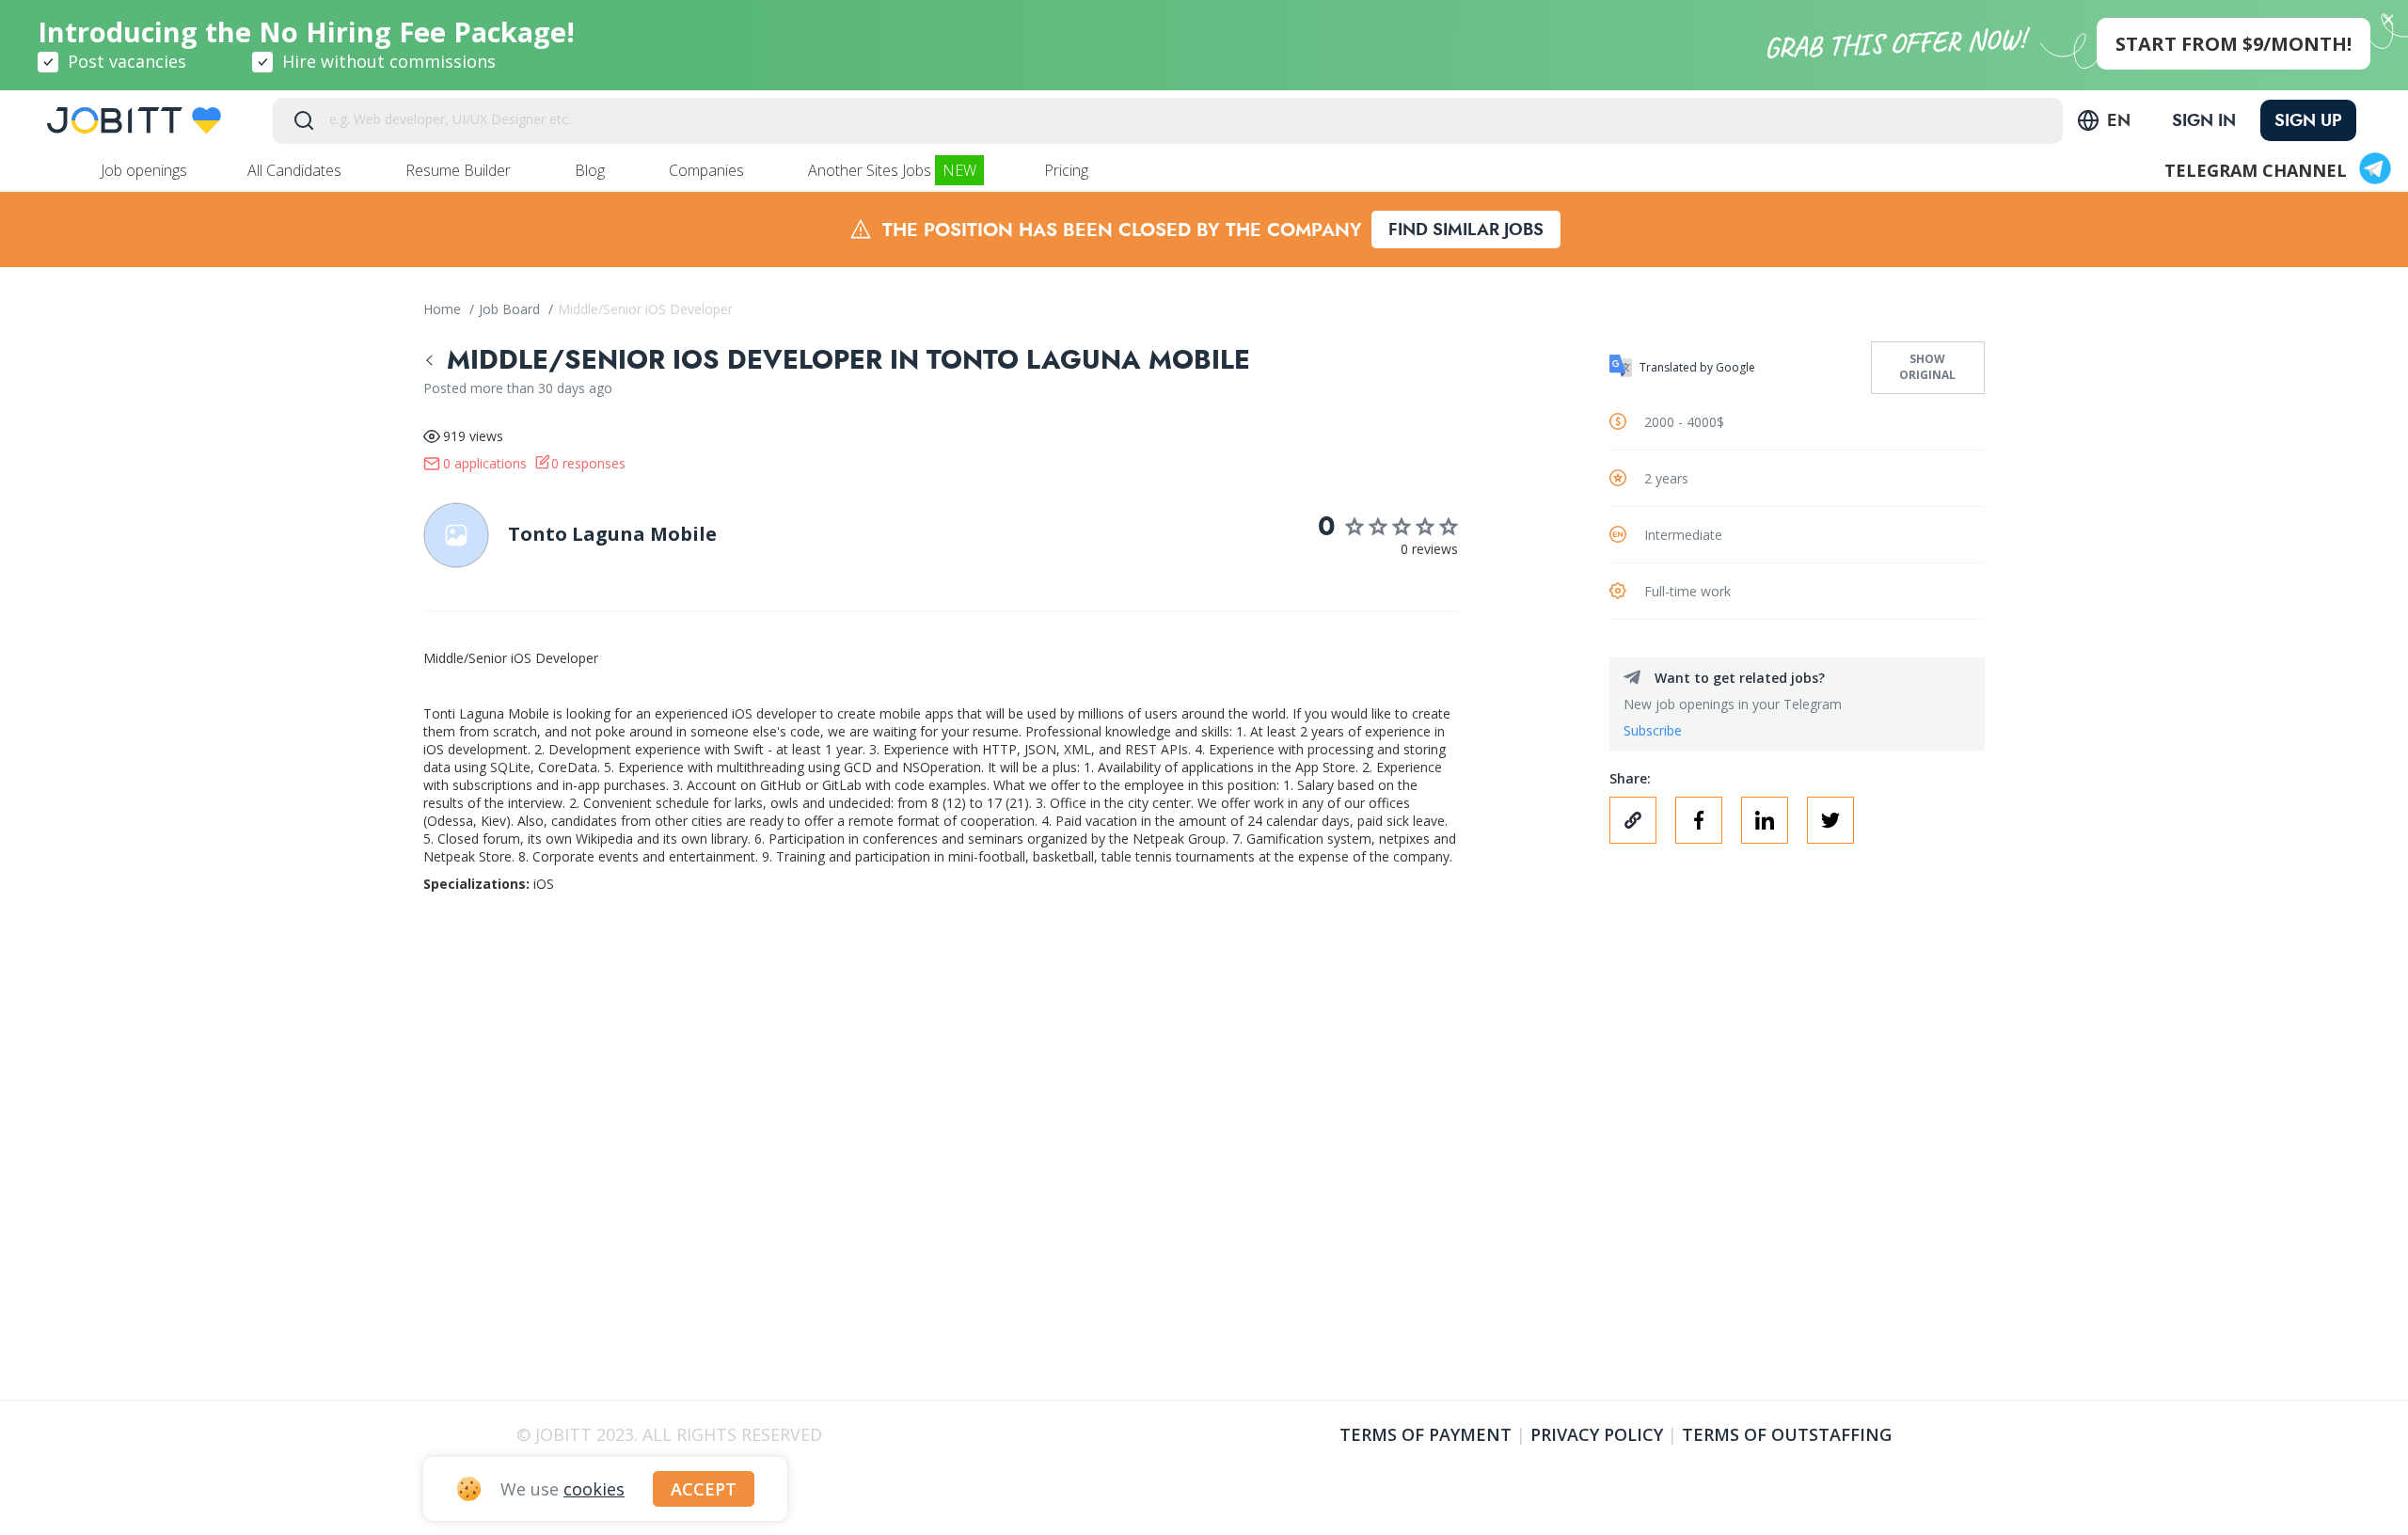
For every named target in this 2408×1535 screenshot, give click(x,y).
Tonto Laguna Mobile (612, 534)
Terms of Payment (1426, 1434)
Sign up (2308, 120)
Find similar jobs (1466, 229)
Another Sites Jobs (892, 170)
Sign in (2204, 120)
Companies (708, 170)
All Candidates (296, 170)
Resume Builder (460, 170)
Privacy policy (1597, 1434)
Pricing (1068, 170)
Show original (1927, 367)
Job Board (511, 309)
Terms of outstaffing (1787, 1434)
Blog (592, 170)
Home (444, 309)
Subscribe (1653, 730)
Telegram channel (2256, 170)
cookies (594, 1489)
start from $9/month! (2234, 44)
